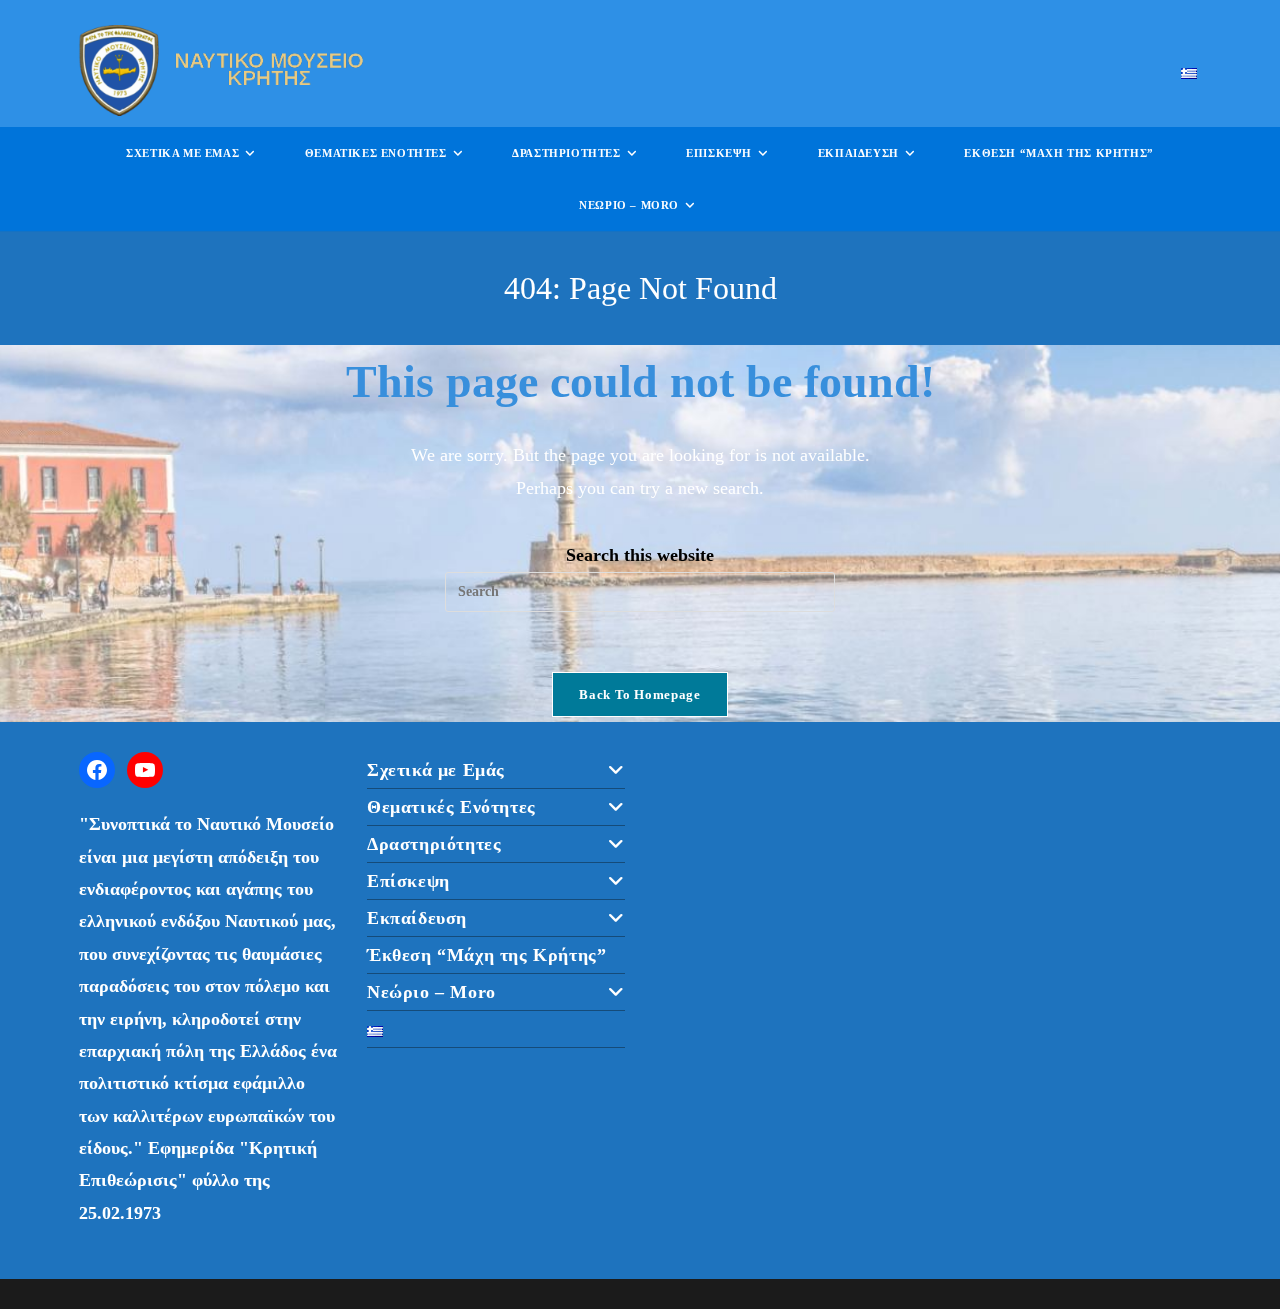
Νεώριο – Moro (431, 992)
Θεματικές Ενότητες (451, 807)
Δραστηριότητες (434, 844)
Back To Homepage (639, 694)
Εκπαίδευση (417, 918)
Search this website (640, 555)
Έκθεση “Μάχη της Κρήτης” (486, 955)
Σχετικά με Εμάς (436, 770)
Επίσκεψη (408, 881)
